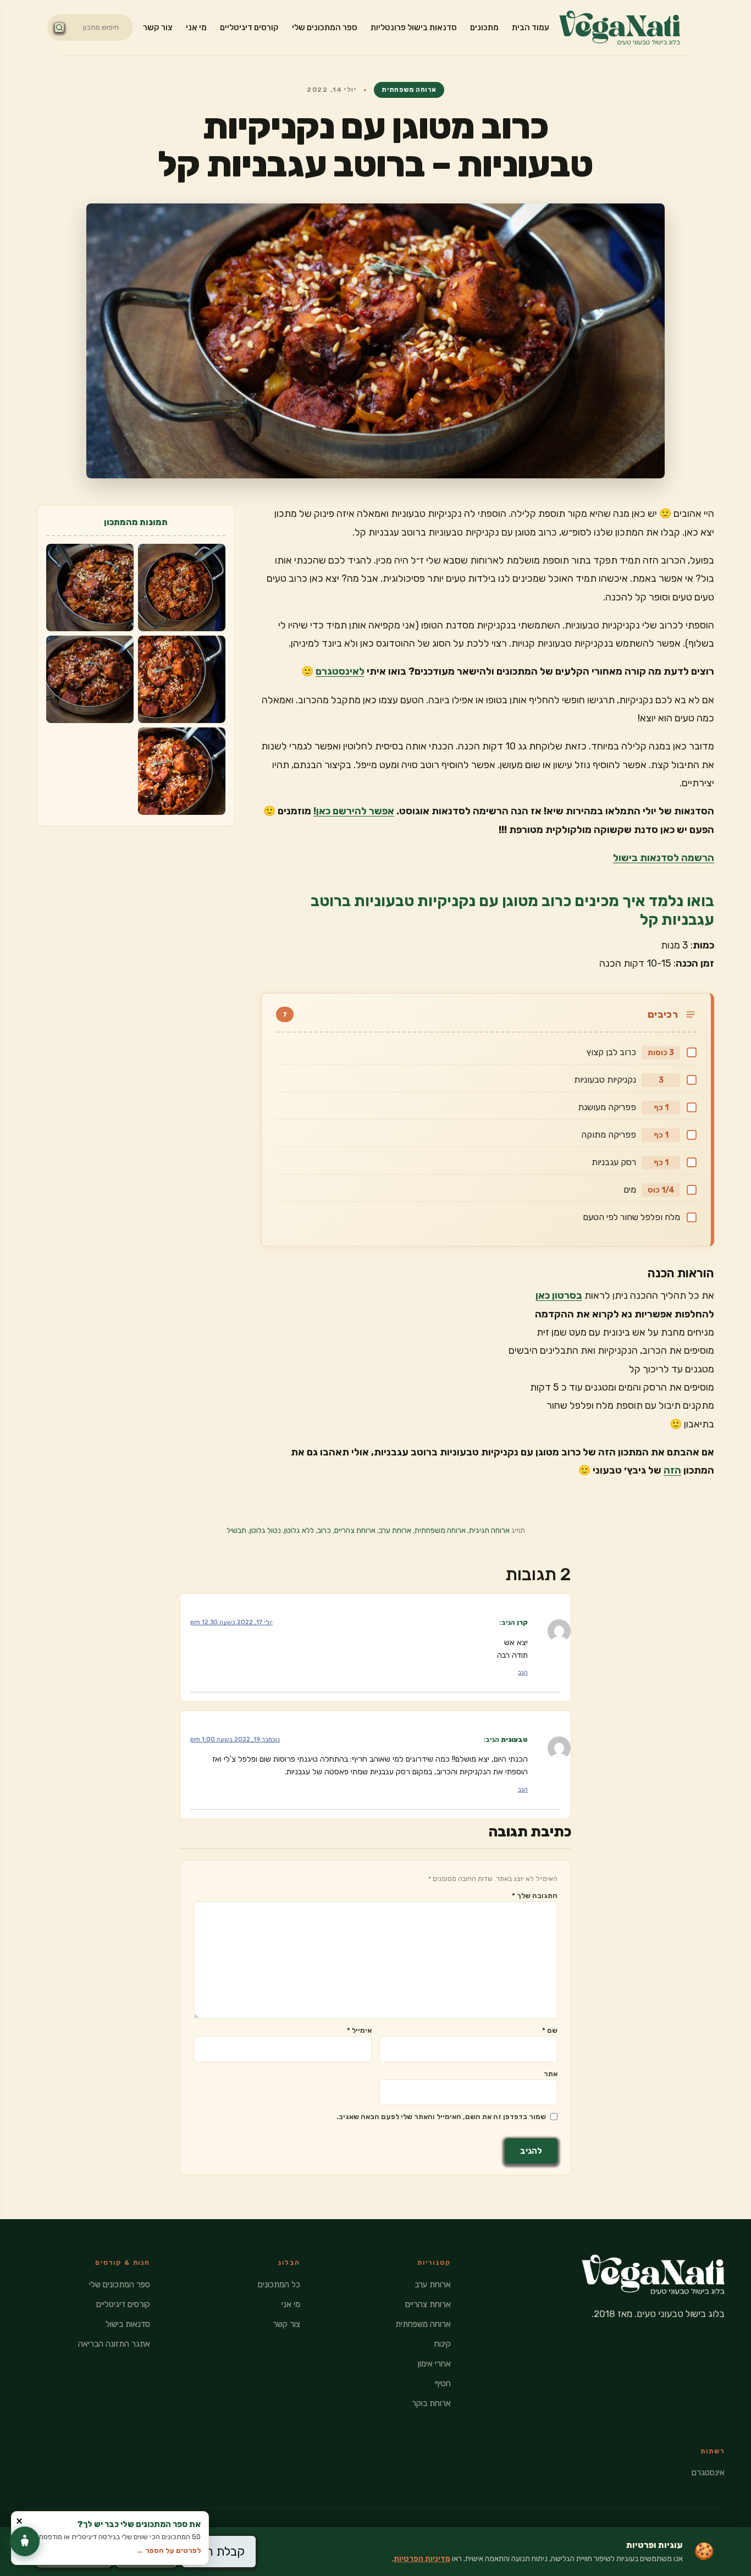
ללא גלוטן (299, 1530)
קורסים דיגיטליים (249, 27)
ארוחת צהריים (355, 1530)
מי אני (196, 27)
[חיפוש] (59, 27)
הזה (672, 1470)
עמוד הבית (531, 27)
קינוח (443, 2344)
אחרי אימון (434, 2364)
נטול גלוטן (265, 1530)
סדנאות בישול (128, 2324)
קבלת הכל (219, 2552)
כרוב (324, 1530)
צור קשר (158, 27)
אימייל (359, 2030)
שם (550, 2030)
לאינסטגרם (340, 671)
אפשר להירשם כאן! (354, 811)
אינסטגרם (708, 2473)
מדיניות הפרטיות (422, 2559)
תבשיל (236, 1530)
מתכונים (484, 27)
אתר (551, 2074)
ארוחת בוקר (431, 2403)
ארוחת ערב (395, 1530)
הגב (523, 1672)
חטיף (443, 2384)
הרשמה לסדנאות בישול (664, 858)
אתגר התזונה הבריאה (114, 2344)
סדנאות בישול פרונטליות (414, 27)
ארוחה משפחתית (409, 90)
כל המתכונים (279, 2285)
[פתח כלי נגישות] (25, 2541)
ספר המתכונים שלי (325, 27)
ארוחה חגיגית (489, 1530)
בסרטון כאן (559, 1295)
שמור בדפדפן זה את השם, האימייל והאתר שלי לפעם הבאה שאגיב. (441, 2117)
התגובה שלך (535, 1896)
